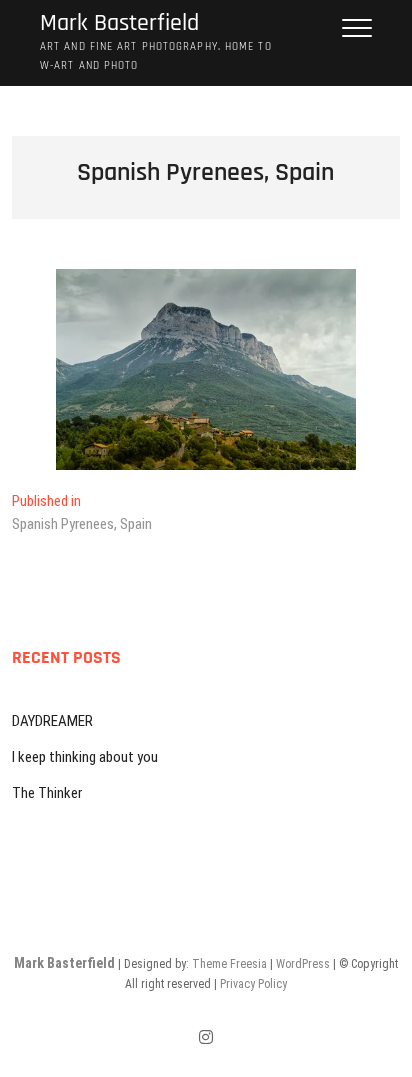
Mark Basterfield (119, 23)
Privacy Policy (253, 984)
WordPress (303, 964)
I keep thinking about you (85, 757)
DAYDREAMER (52, 721)
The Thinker (47, 793)
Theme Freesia (229, 964)
